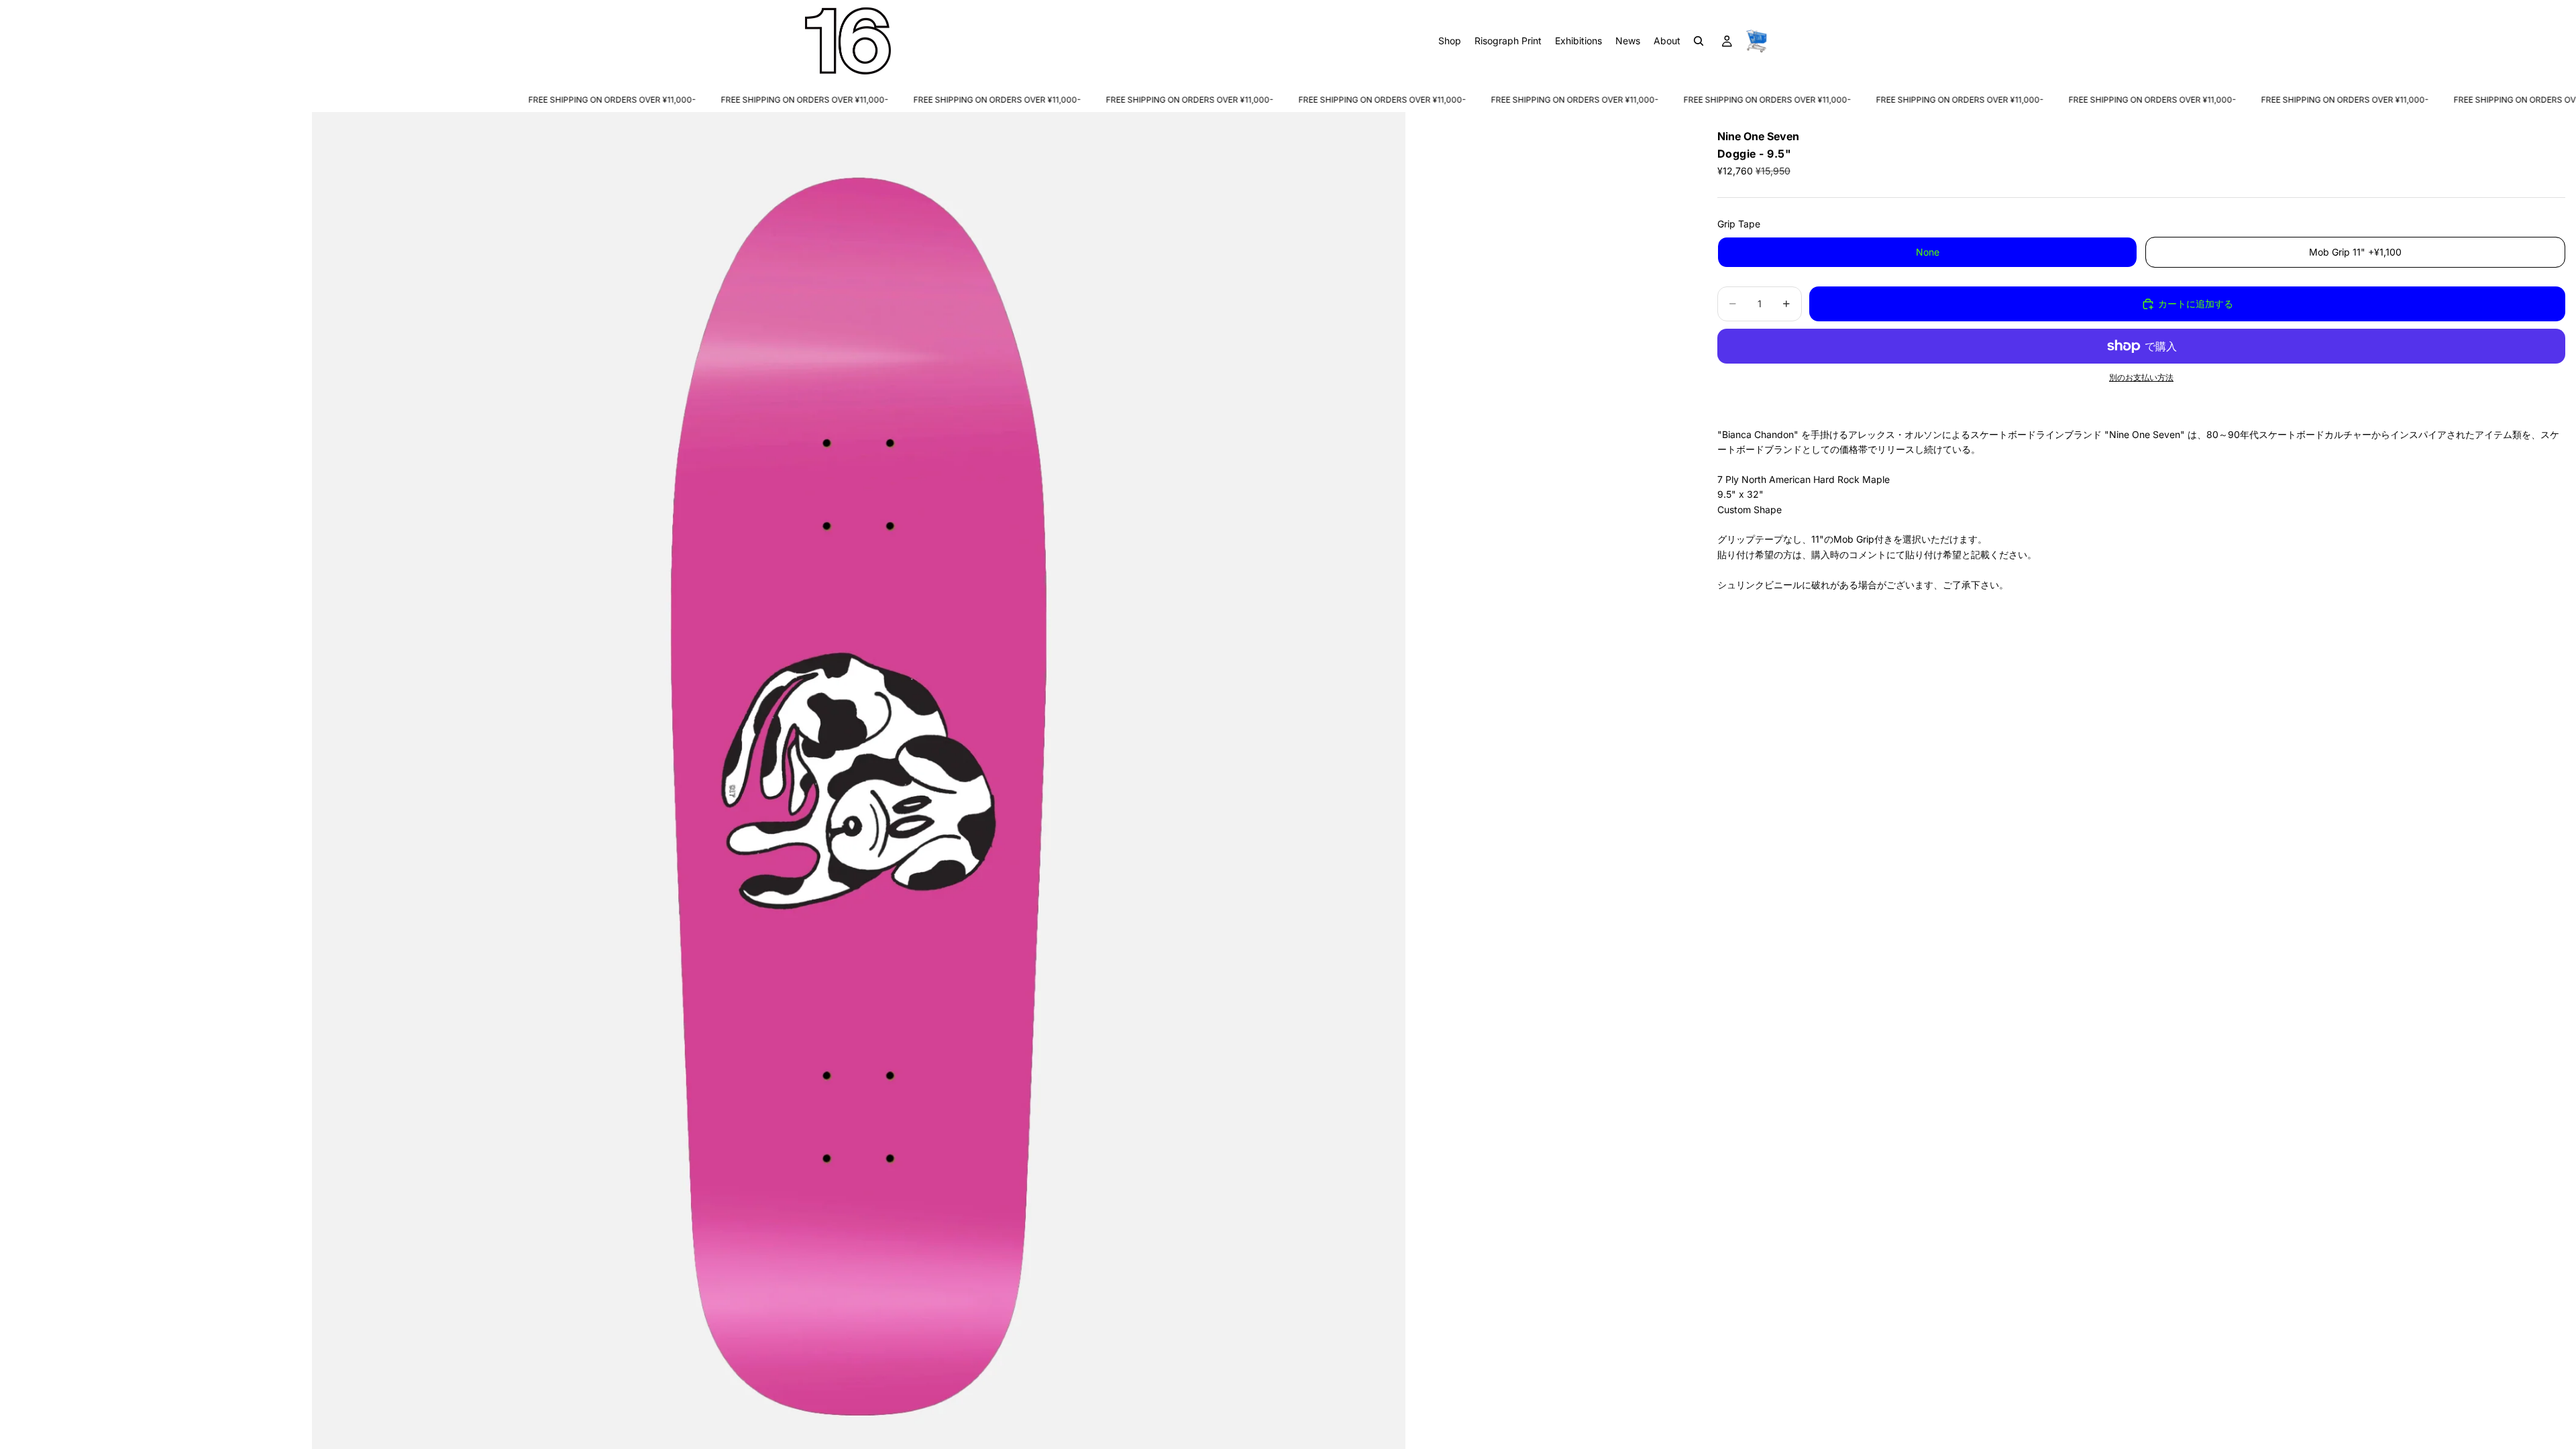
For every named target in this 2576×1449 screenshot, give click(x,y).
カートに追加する (2196, 304)
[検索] (1699, 41)
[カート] (1756, 41)
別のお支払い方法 (2141, 378)
